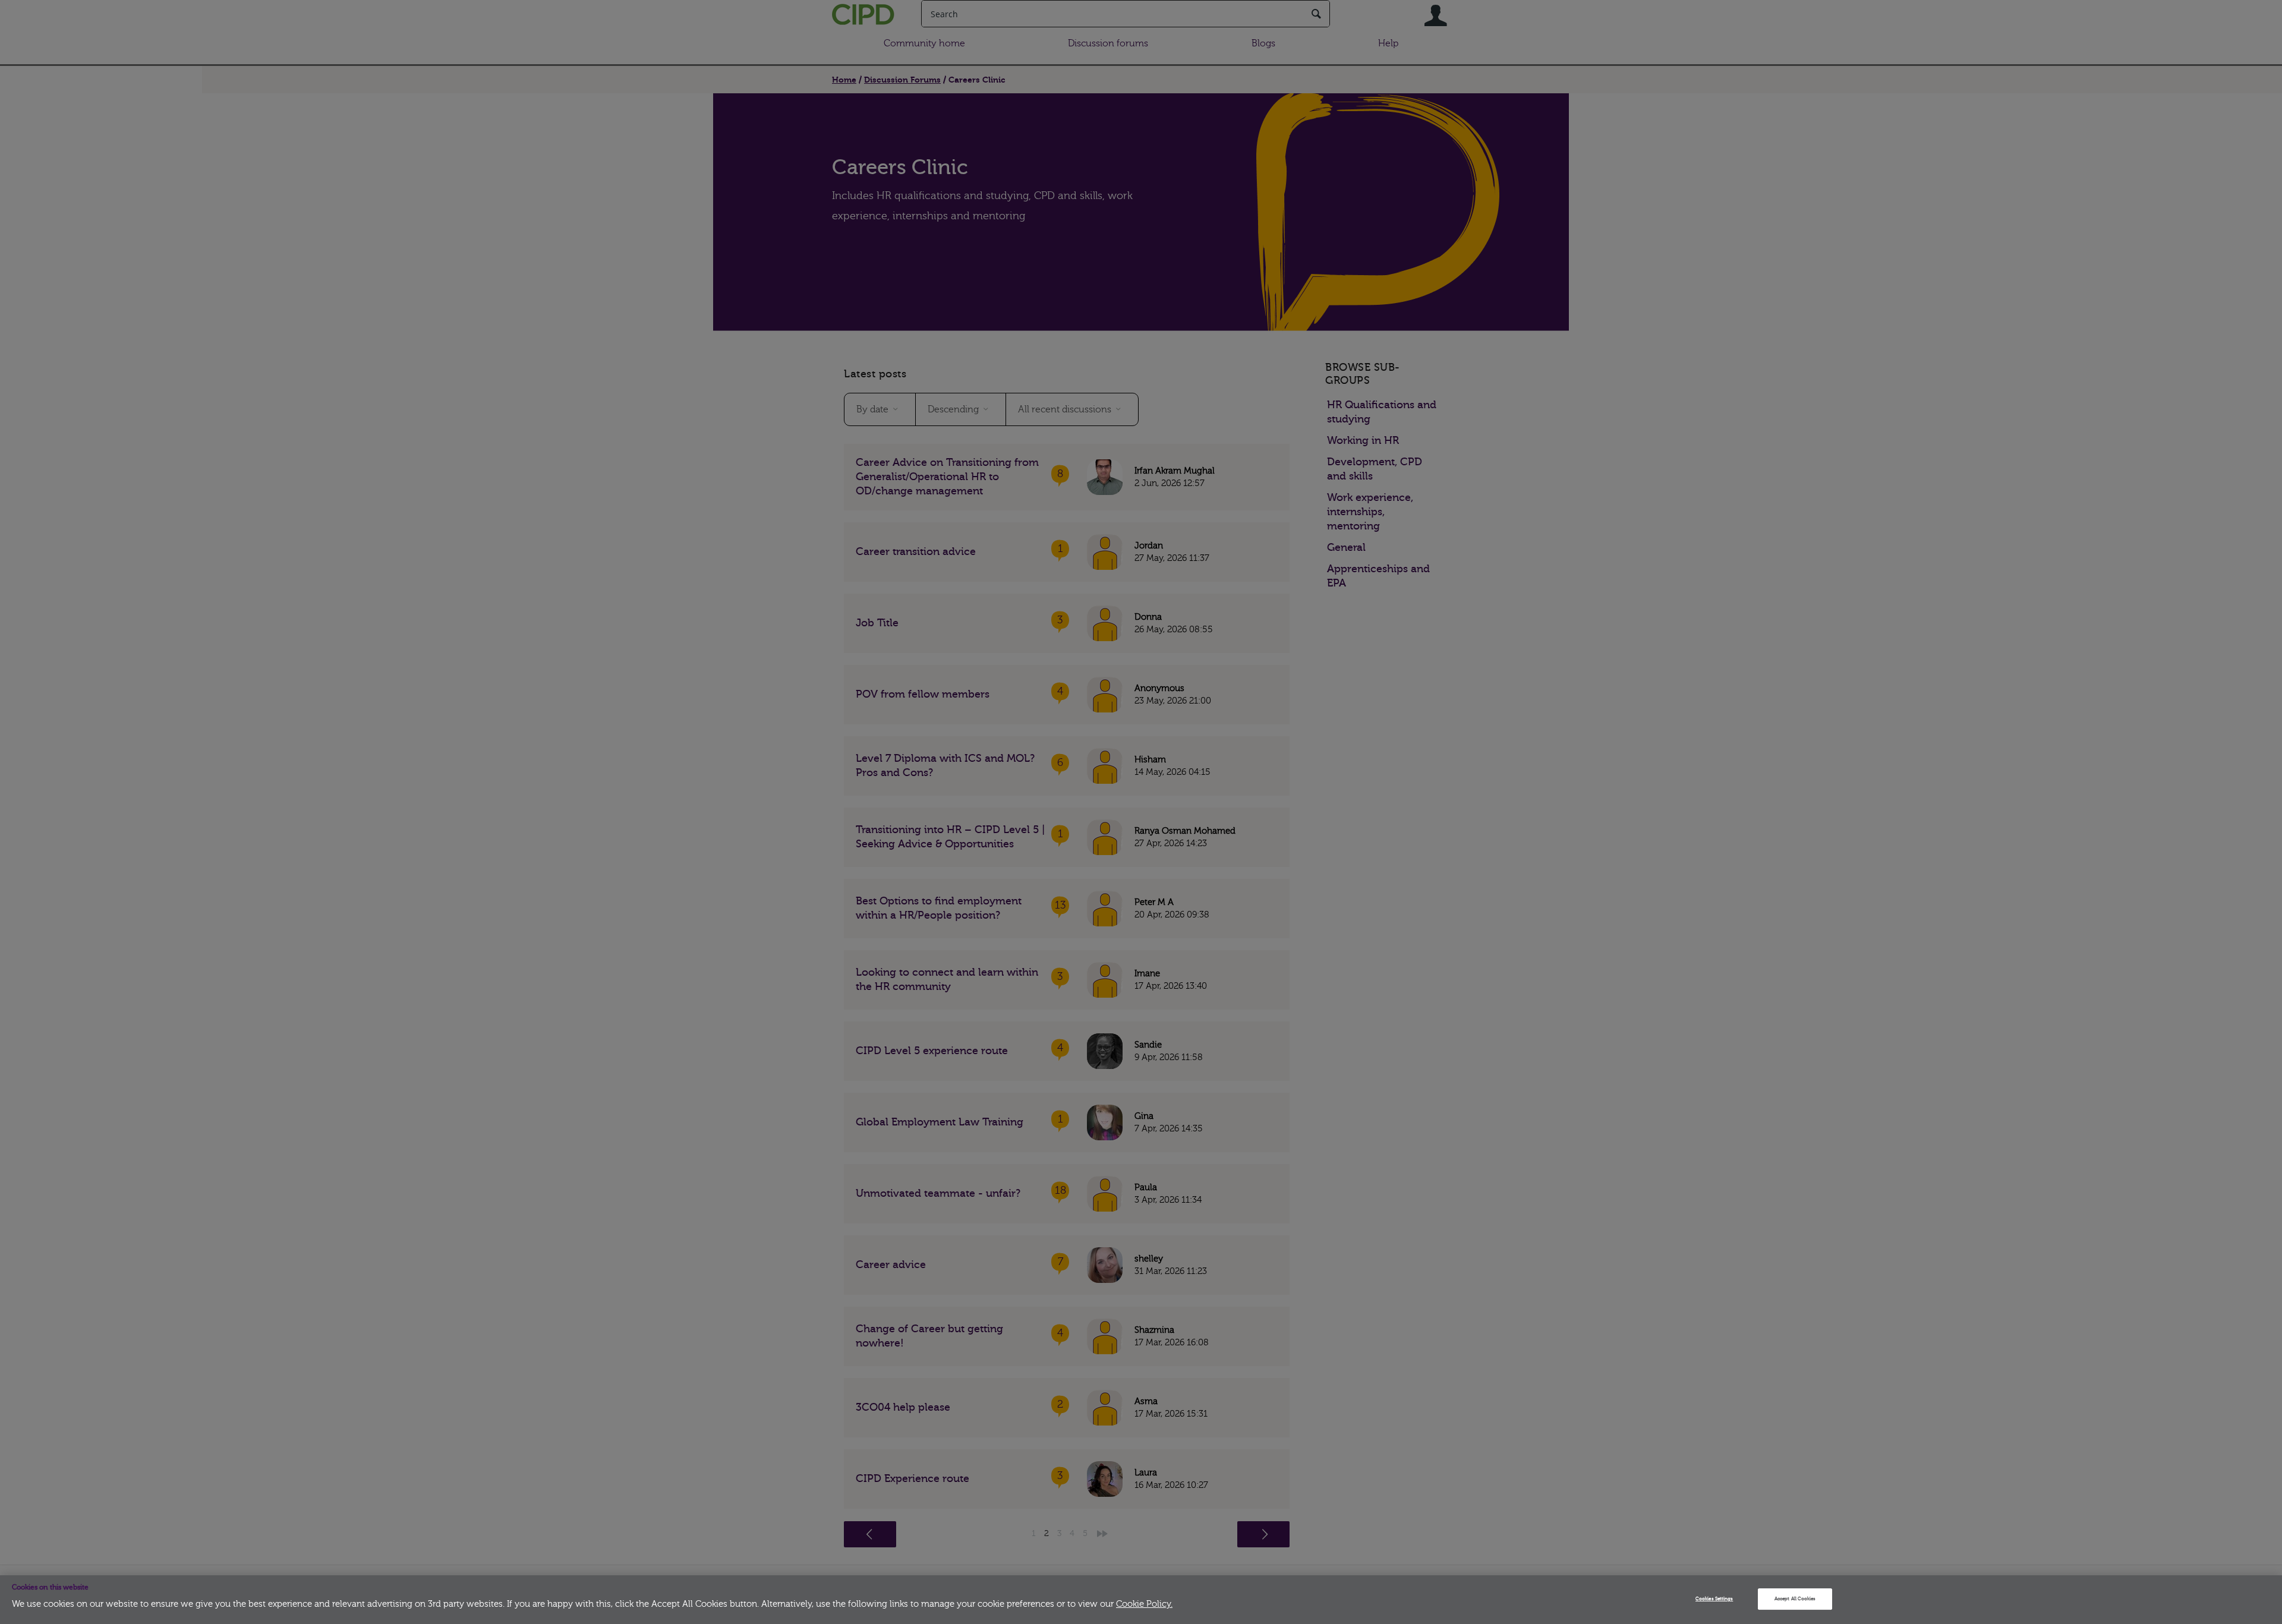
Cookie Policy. (1144, 1604)
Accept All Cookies (1795, 1599)
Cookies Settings (1714, 1599)
